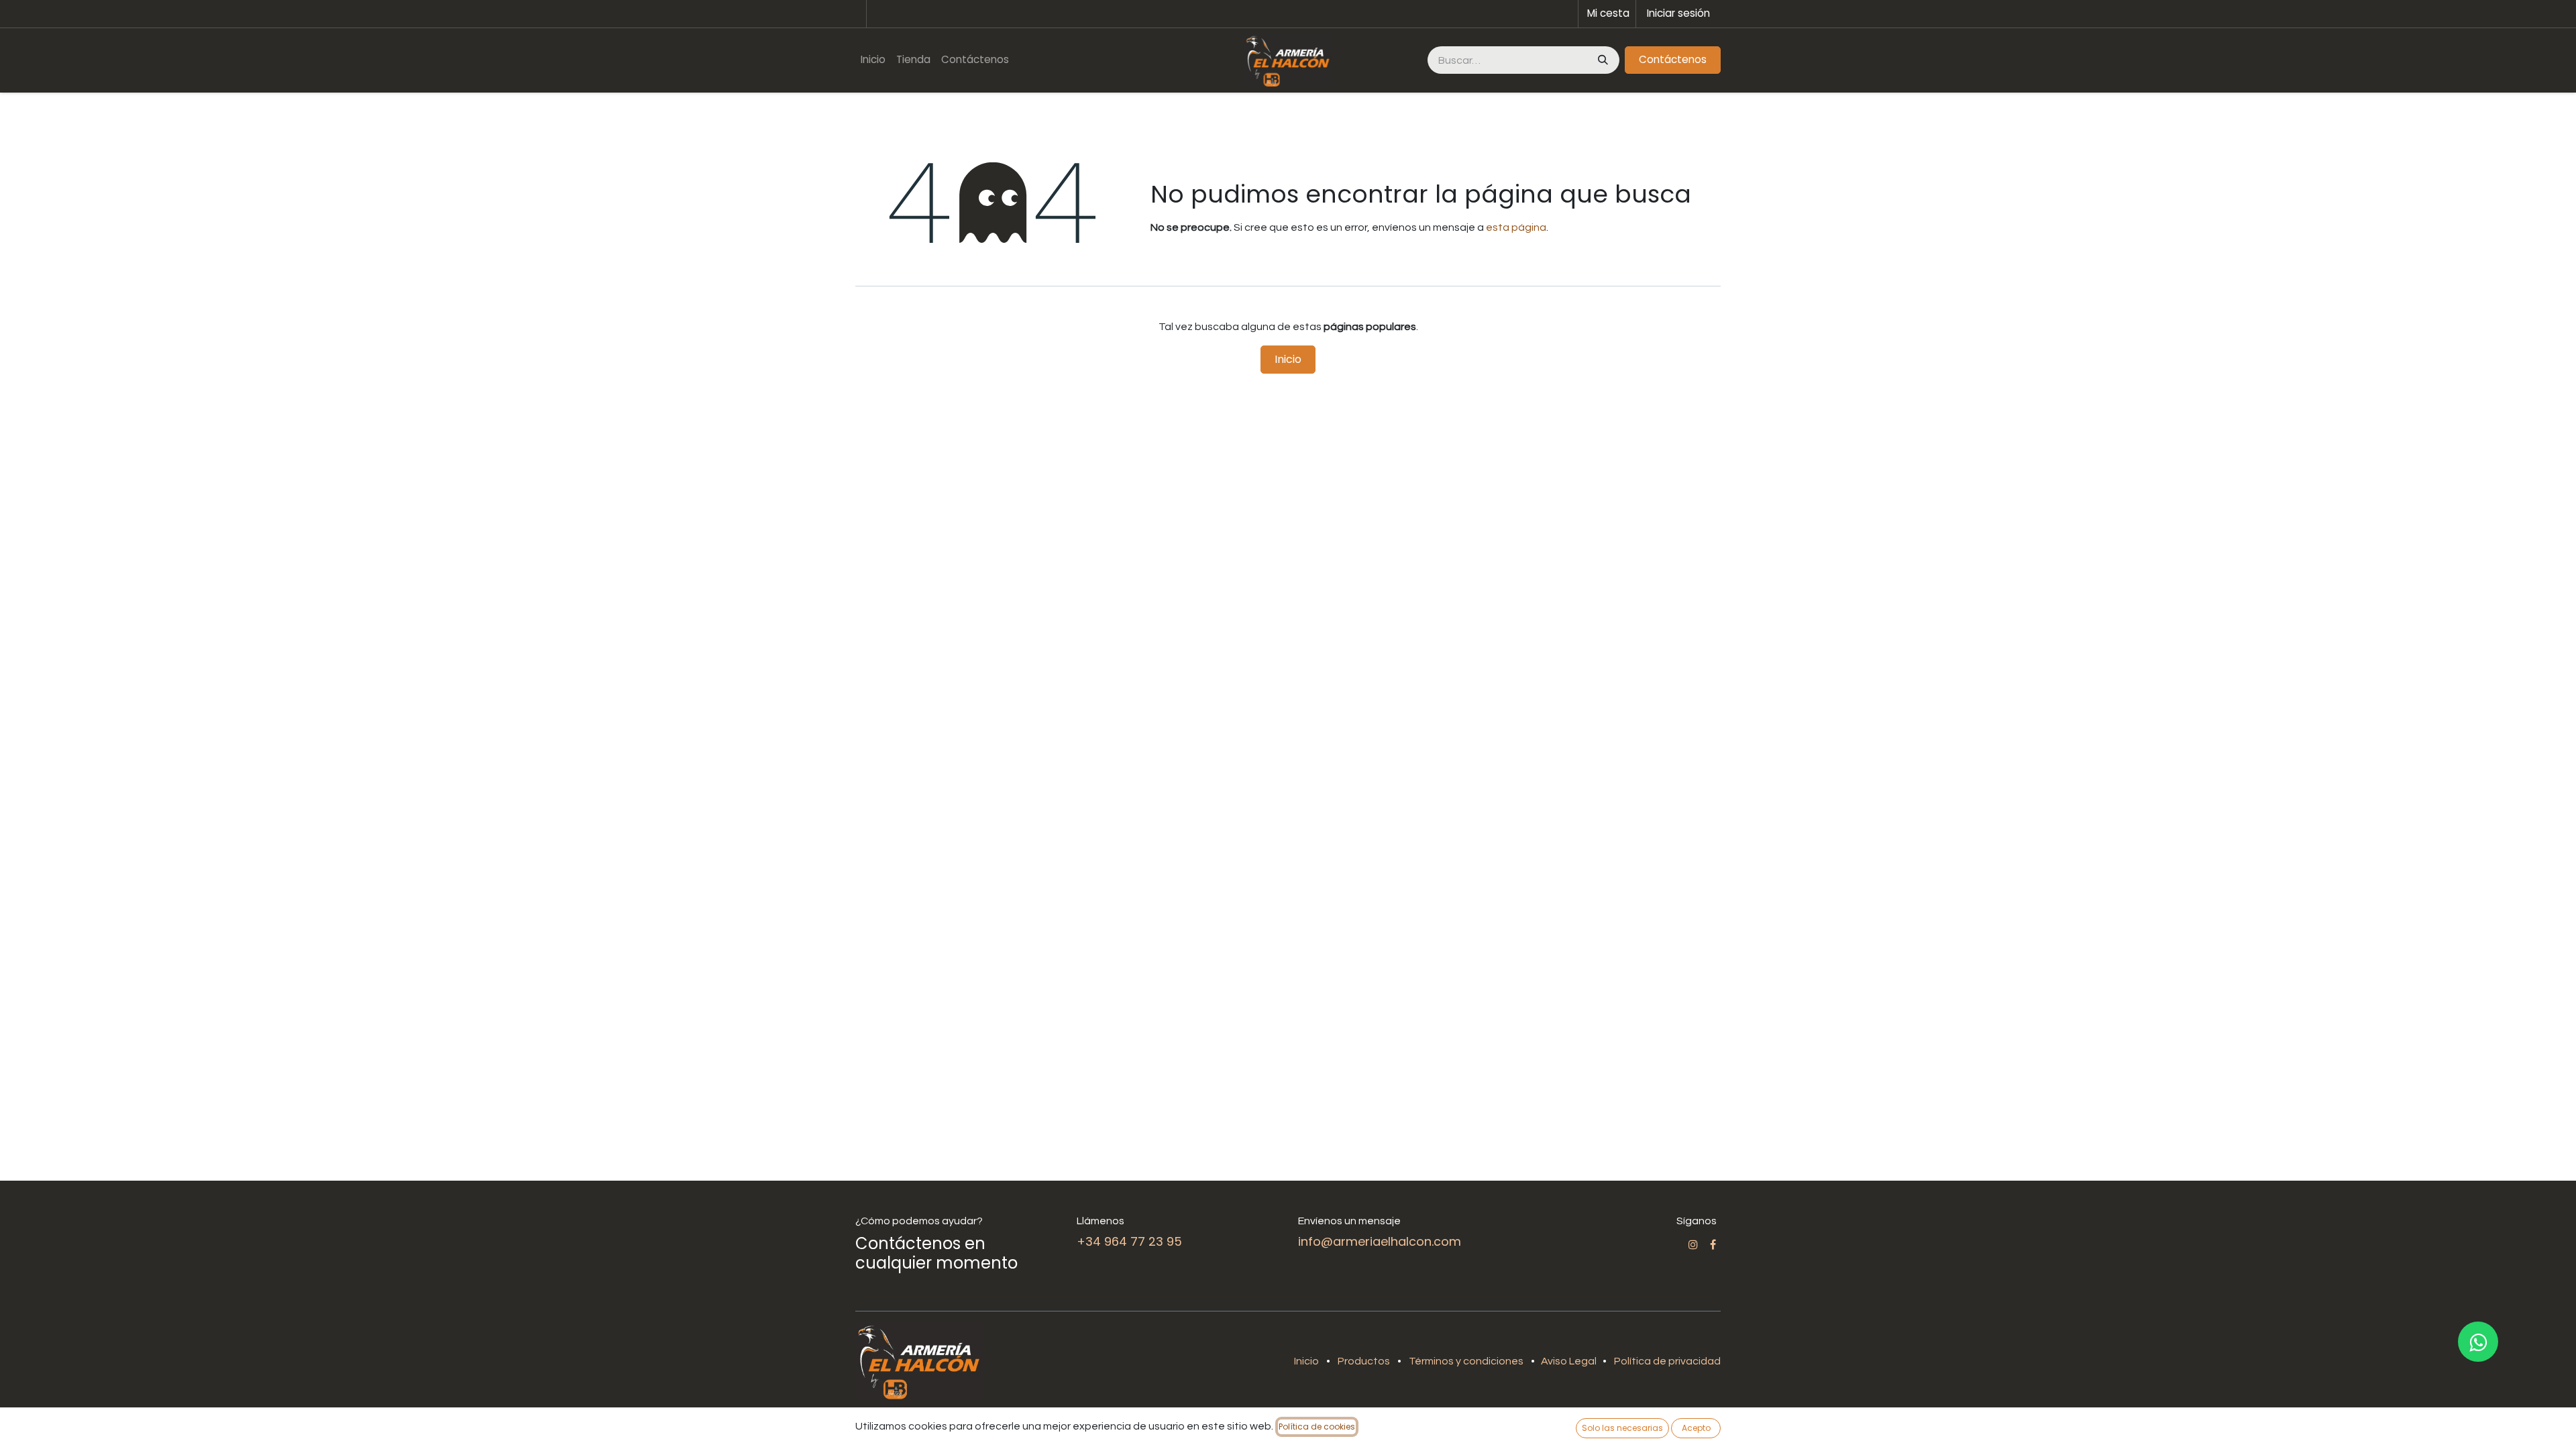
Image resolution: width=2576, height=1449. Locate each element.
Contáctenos (1673, 59)
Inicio (1288, 359)
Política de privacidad (1667, 1361)
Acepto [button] (1696, 1428)
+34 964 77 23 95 (1129, 1241)
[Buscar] (1602, 60)
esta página (1516, 227)
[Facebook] (1713, 1244)
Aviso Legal (1570, 1361)
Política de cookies (1317, 1427)
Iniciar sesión (1678, 13)
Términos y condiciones (1466, 1361)
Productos (1364, 1361)
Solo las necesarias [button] (1622, 1428)
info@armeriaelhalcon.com (1380, 1241)
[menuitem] (873, 60)
